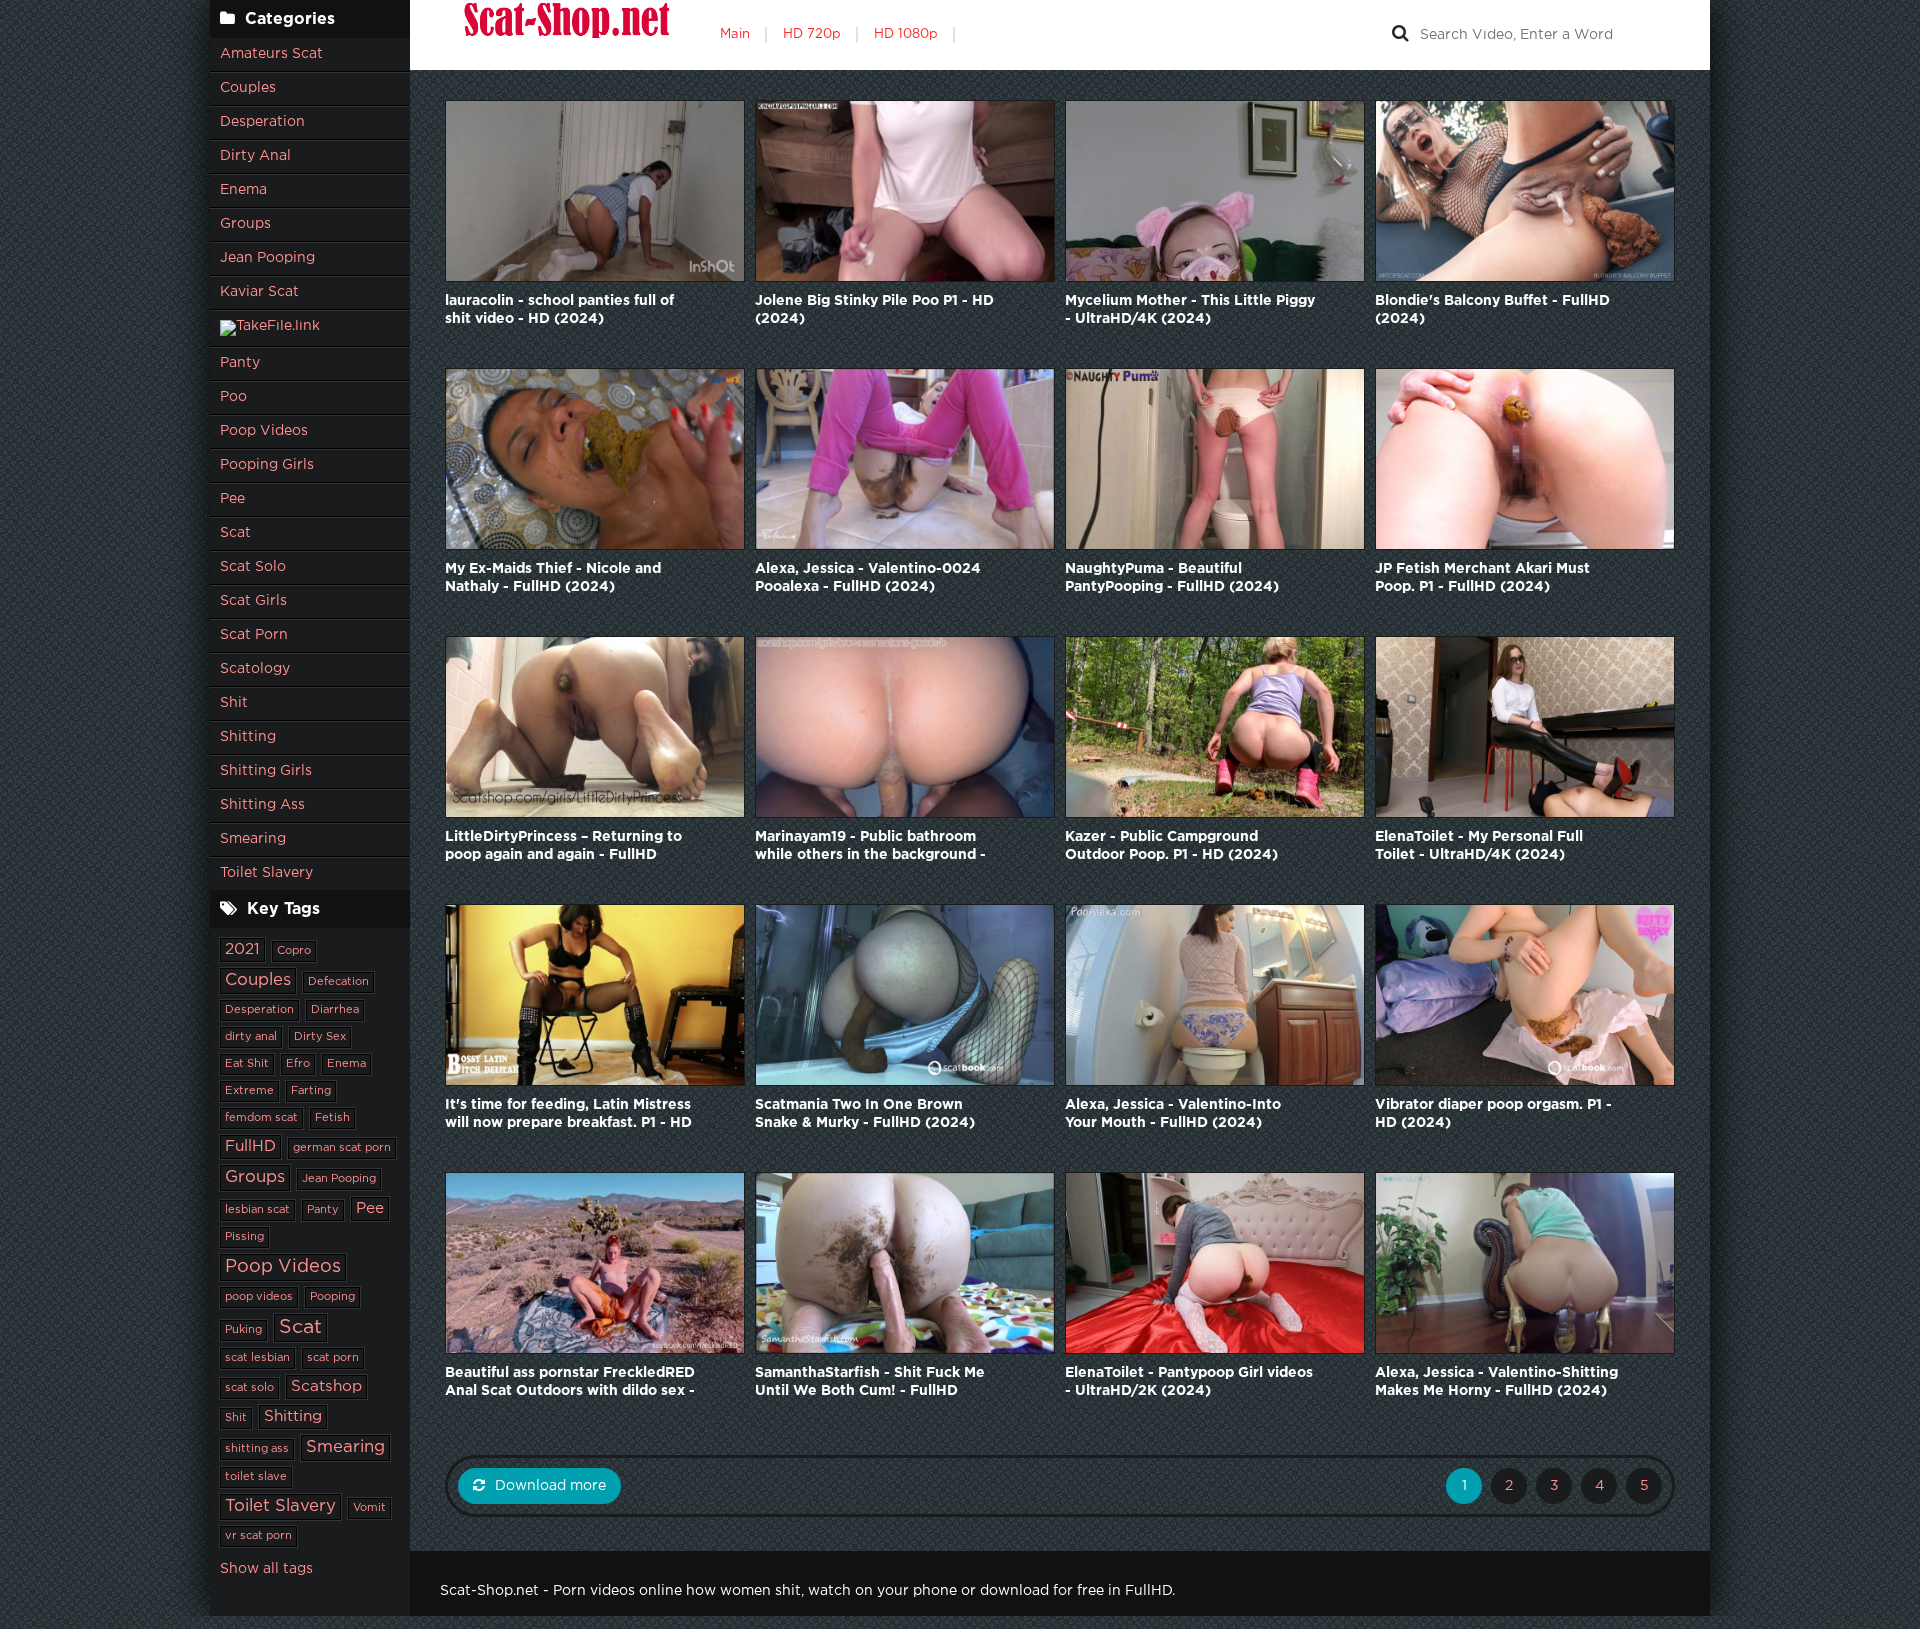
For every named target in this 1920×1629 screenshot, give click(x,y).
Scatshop (326, 1386)
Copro (294, 951)
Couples (248, 88)
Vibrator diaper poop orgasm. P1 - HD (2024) (1493, 1114)
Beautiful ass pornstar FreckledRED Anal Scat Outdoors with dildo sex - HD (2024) (570, 1383)
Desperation (262, 122)
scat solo (249, 1388)
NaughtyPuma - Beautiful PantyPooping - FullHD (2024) (1172, 578)
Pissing (244, 1237)
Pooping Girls (267, 465)
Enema (243, 190)
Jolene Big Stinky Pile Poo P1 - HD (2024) (874, 310)
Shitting (248, 737)
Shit (234, 703)
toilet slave (256, 1477)
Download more (550, 1486)
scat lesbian (257, 1358)
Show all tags (266, 1569)
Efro (298, 1064)
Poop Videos (264, 431)
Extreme (249, 1091)
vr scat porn (258, 1536)
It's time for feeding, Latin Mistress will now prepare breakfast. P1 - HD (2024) (568, 1115)
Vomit (369, 1508)
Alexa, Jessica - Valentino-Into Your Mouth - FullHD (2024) (1173, 1114)
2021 (242, 949)
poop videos (259, 1297)
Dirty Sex (320, 1037)
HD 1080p (906, 34)
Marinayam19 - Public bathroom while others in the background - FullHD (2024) (870, 847)
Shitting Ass (262, 805)
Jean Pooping (267, 258)
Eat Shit (247, 1064)
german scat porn (342, 1148)
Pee (232, 499)
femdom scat (261, 1118)
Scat (235, 533)
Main (735, 34)
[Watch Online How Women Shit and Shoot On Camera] (565, 35)
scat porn (333, 1358)
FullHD (250, 1146)
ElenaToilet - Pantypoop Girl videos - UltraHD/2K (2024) (1189, 1382)
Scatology (255, 669)
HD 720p (812, 34)
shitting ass (257, 1449)
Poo (233, 397)
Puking (243, 1330)
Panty (240, 363)
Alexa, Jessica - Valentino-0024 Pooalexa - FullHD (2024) (868, 578)
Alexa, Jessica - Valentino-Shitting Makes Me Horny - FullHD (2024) (1496, 1382)
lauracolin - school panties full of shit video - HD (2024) (559, 310)
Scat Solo (253, 567)
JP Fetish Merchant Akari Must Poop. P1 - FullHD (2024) (1482, 578)
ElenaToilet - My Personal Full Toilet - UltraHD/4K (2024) (1479, 846)
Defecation (338, 982)
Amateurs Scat (271, 54)
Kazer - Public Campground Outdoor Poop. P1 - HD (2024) (1171, 846)
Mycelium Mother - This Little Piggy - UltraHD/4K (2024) (1190, 310)
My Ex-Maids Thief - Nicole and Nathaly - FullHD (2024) (553, 578)
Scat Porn (254, 635)
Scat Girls (253, 601)
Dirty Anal (255, 156)
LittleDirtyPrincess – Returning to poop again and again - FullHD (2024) (563, 847)
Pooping (332, 1297)
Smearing (253, 839)
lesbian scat (257, 1210)
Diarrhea (335, 1010)
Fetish (332, 1118)
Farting (311, 1091)
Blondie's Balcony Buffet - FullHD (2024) (1492, 310)
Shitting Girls (266, 771)
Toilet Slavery (266, 873)
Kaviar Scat (259, 292)
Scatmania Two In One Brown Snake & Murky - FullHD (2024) (865, 1114)
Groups (245, 224)
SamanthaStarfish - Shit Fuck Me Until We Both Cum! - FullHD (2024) (870, 1383)
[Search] (1400, 35)
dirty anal (251, 1037)
